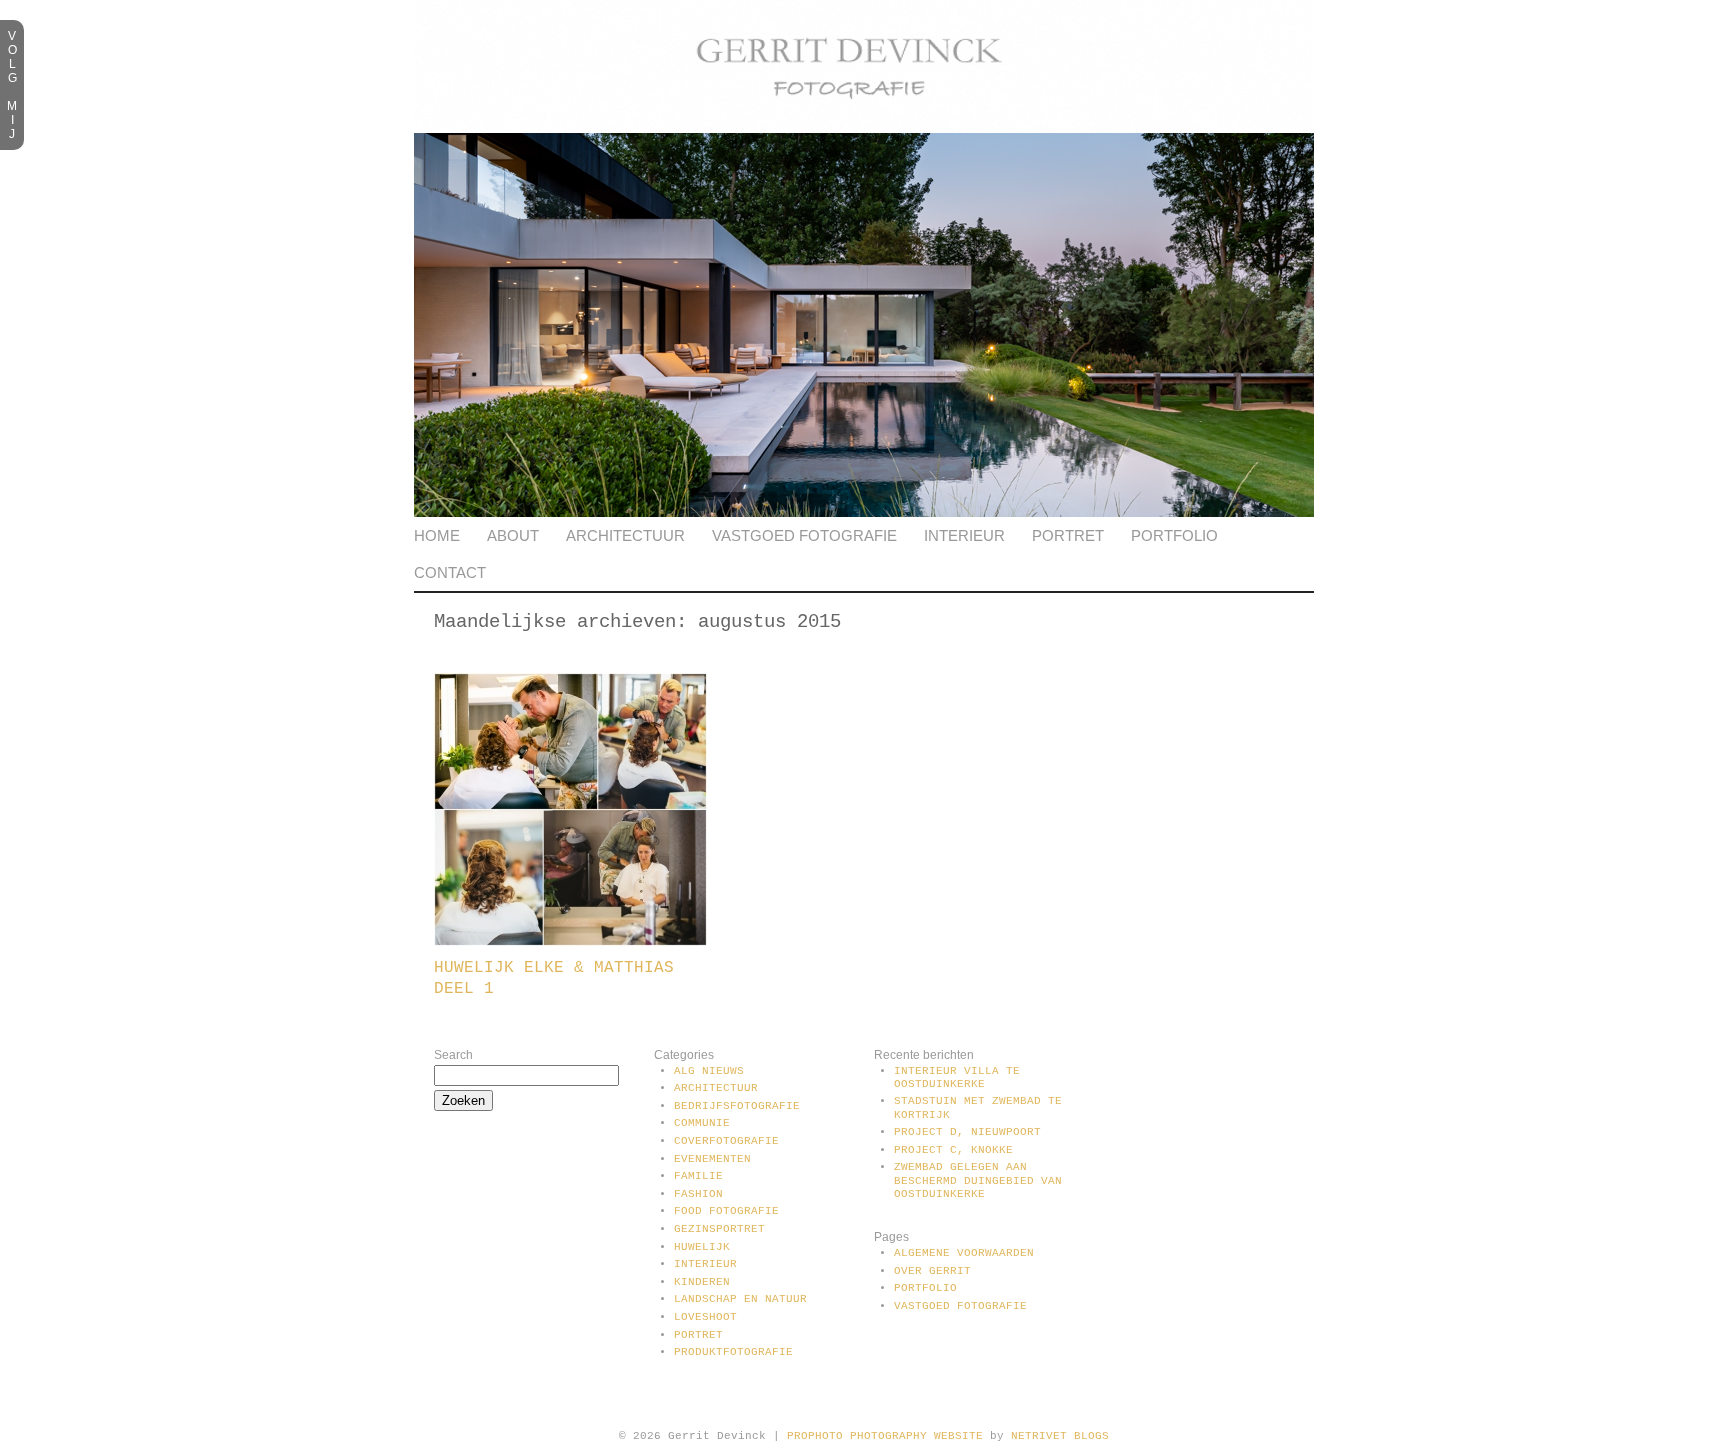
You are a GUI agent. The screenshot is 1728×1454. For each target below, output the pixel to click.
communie (702, 1123)
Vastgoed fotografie (804, 535)
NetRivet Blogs (1060, 1436)
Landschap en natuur (740, 1299)
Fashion (698, 1194)
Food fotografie (726, 1211)
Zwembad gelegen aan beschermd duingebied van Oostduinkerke (978, 1180)
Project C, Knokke (953, 1150)
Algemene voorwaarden (964, 1253)
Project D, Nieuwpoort (967, 1132)
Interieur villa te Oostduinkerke (957, 1077)
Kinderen (702, 1282)
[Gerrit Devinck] (864, 129)
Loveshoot (705, 1317)
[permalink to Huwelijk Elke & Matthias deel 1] (570, 942)
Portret (1068, 535)
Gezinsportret (719, 1229)
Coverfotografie (726, 1141)
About (513, 535)
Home (437, 535)
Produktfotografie (733, 1352)
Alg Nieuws (709, 1071)
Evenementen (712, 1159)
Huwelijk (702, 1247)
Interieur (964, 535)
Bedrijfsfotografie (737, 1106)
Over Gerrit (932, 1271)
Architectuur (625, 535)
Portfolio (1174, 535)
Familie (698, 1176)
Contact (450, 572)
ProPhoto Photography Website (885, 1436)
